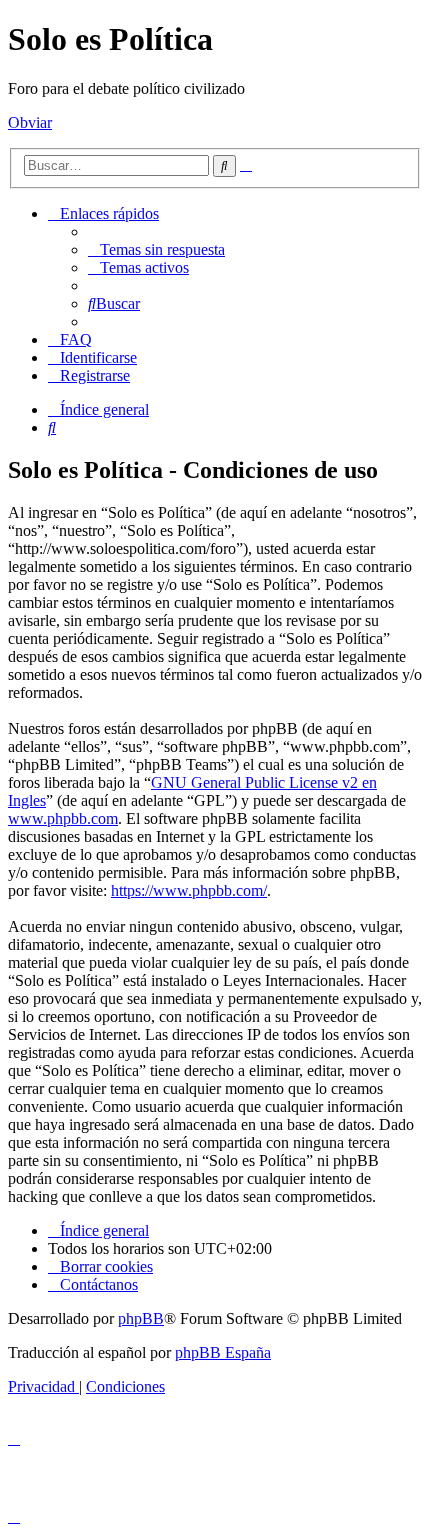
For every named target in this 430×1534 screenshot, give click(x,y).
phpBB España (223, 1352)
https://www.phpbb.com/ (189, 890)
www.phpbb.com (63, 818)
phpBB (141, 1318)
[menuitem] (156, 249)
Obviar (30, 122)
